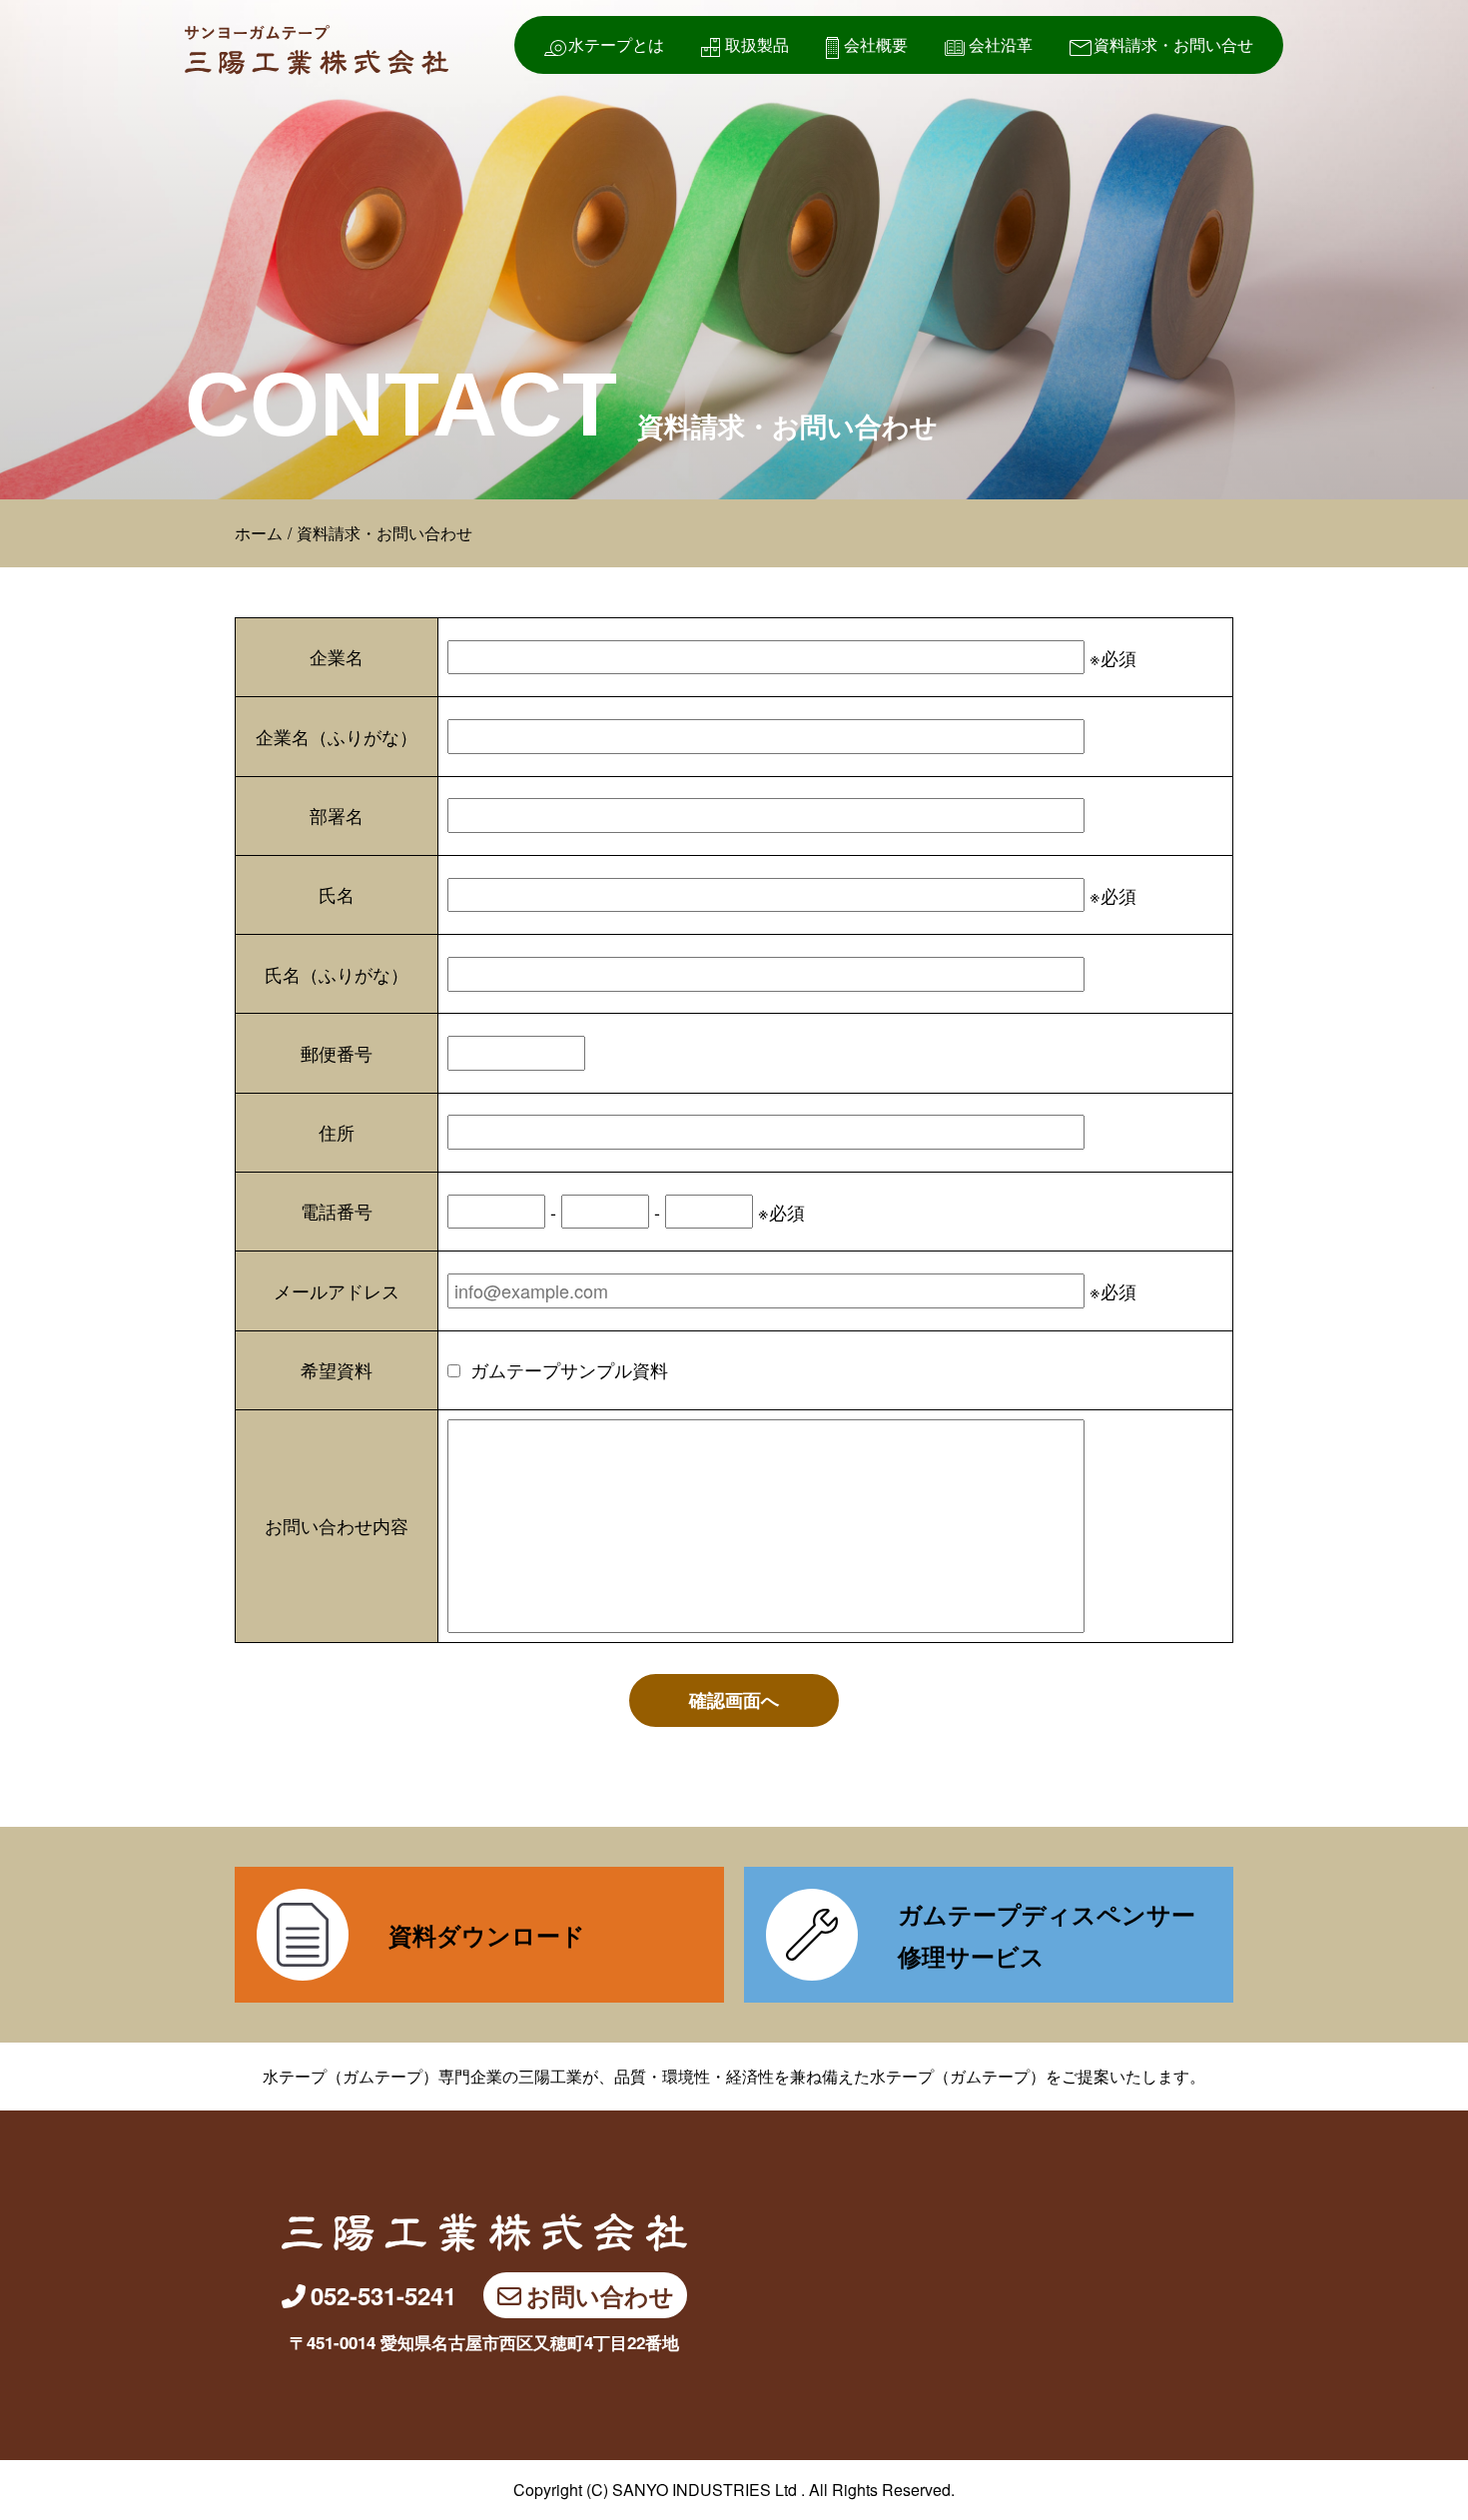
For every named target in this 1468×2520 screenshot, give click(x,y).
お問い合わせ (600, 2295)
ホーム (259, 533)
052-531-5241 (383, 2295)
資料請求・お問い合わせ (384, 533)
